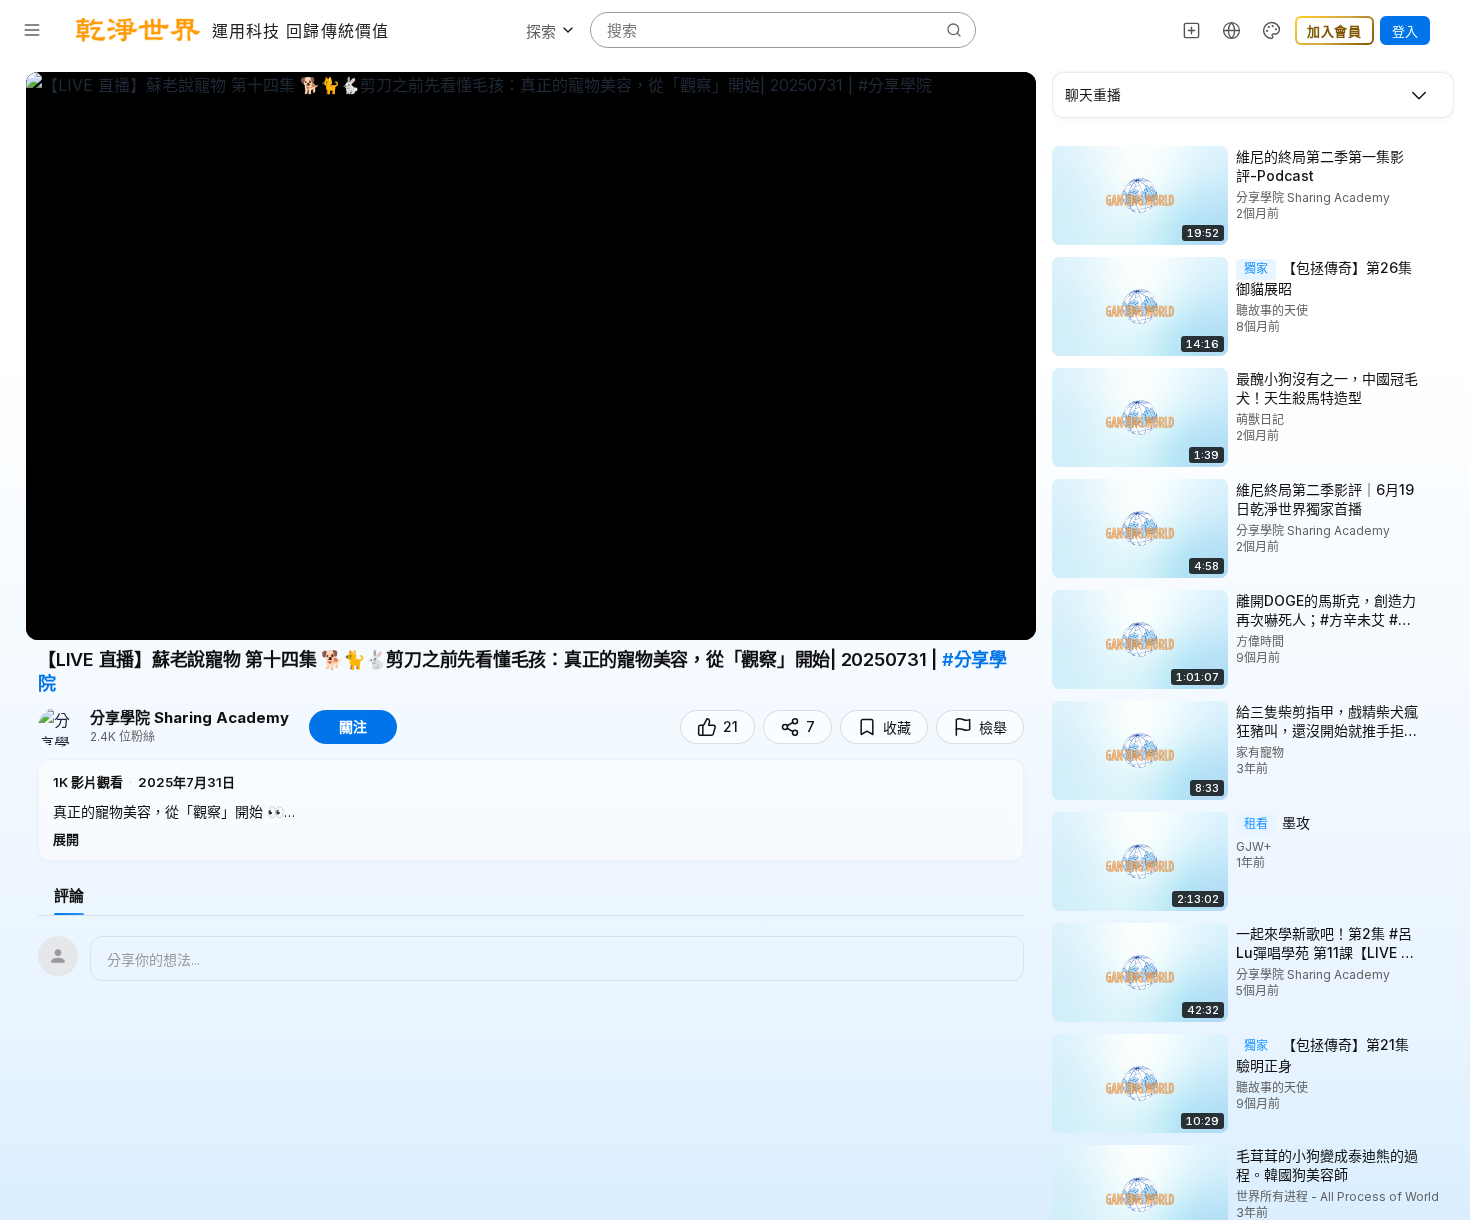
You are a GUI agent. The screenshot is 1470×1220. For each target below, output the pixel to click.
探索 (541, 31)
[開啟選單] (32, 30)
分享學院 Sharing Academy (189, 718)
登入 (1405, 31)
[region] (531, 356)
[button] (531, 810)
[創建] (1192, 30)
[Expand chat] (1419, 95)
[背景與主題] (1272, 30)
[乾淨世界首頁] (138, 30)
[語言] (1232, 30)
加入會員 (1334, 31)
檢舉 (993, 727)
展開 (66, 839)
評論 (69, 895)
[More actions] (1440, 156)
